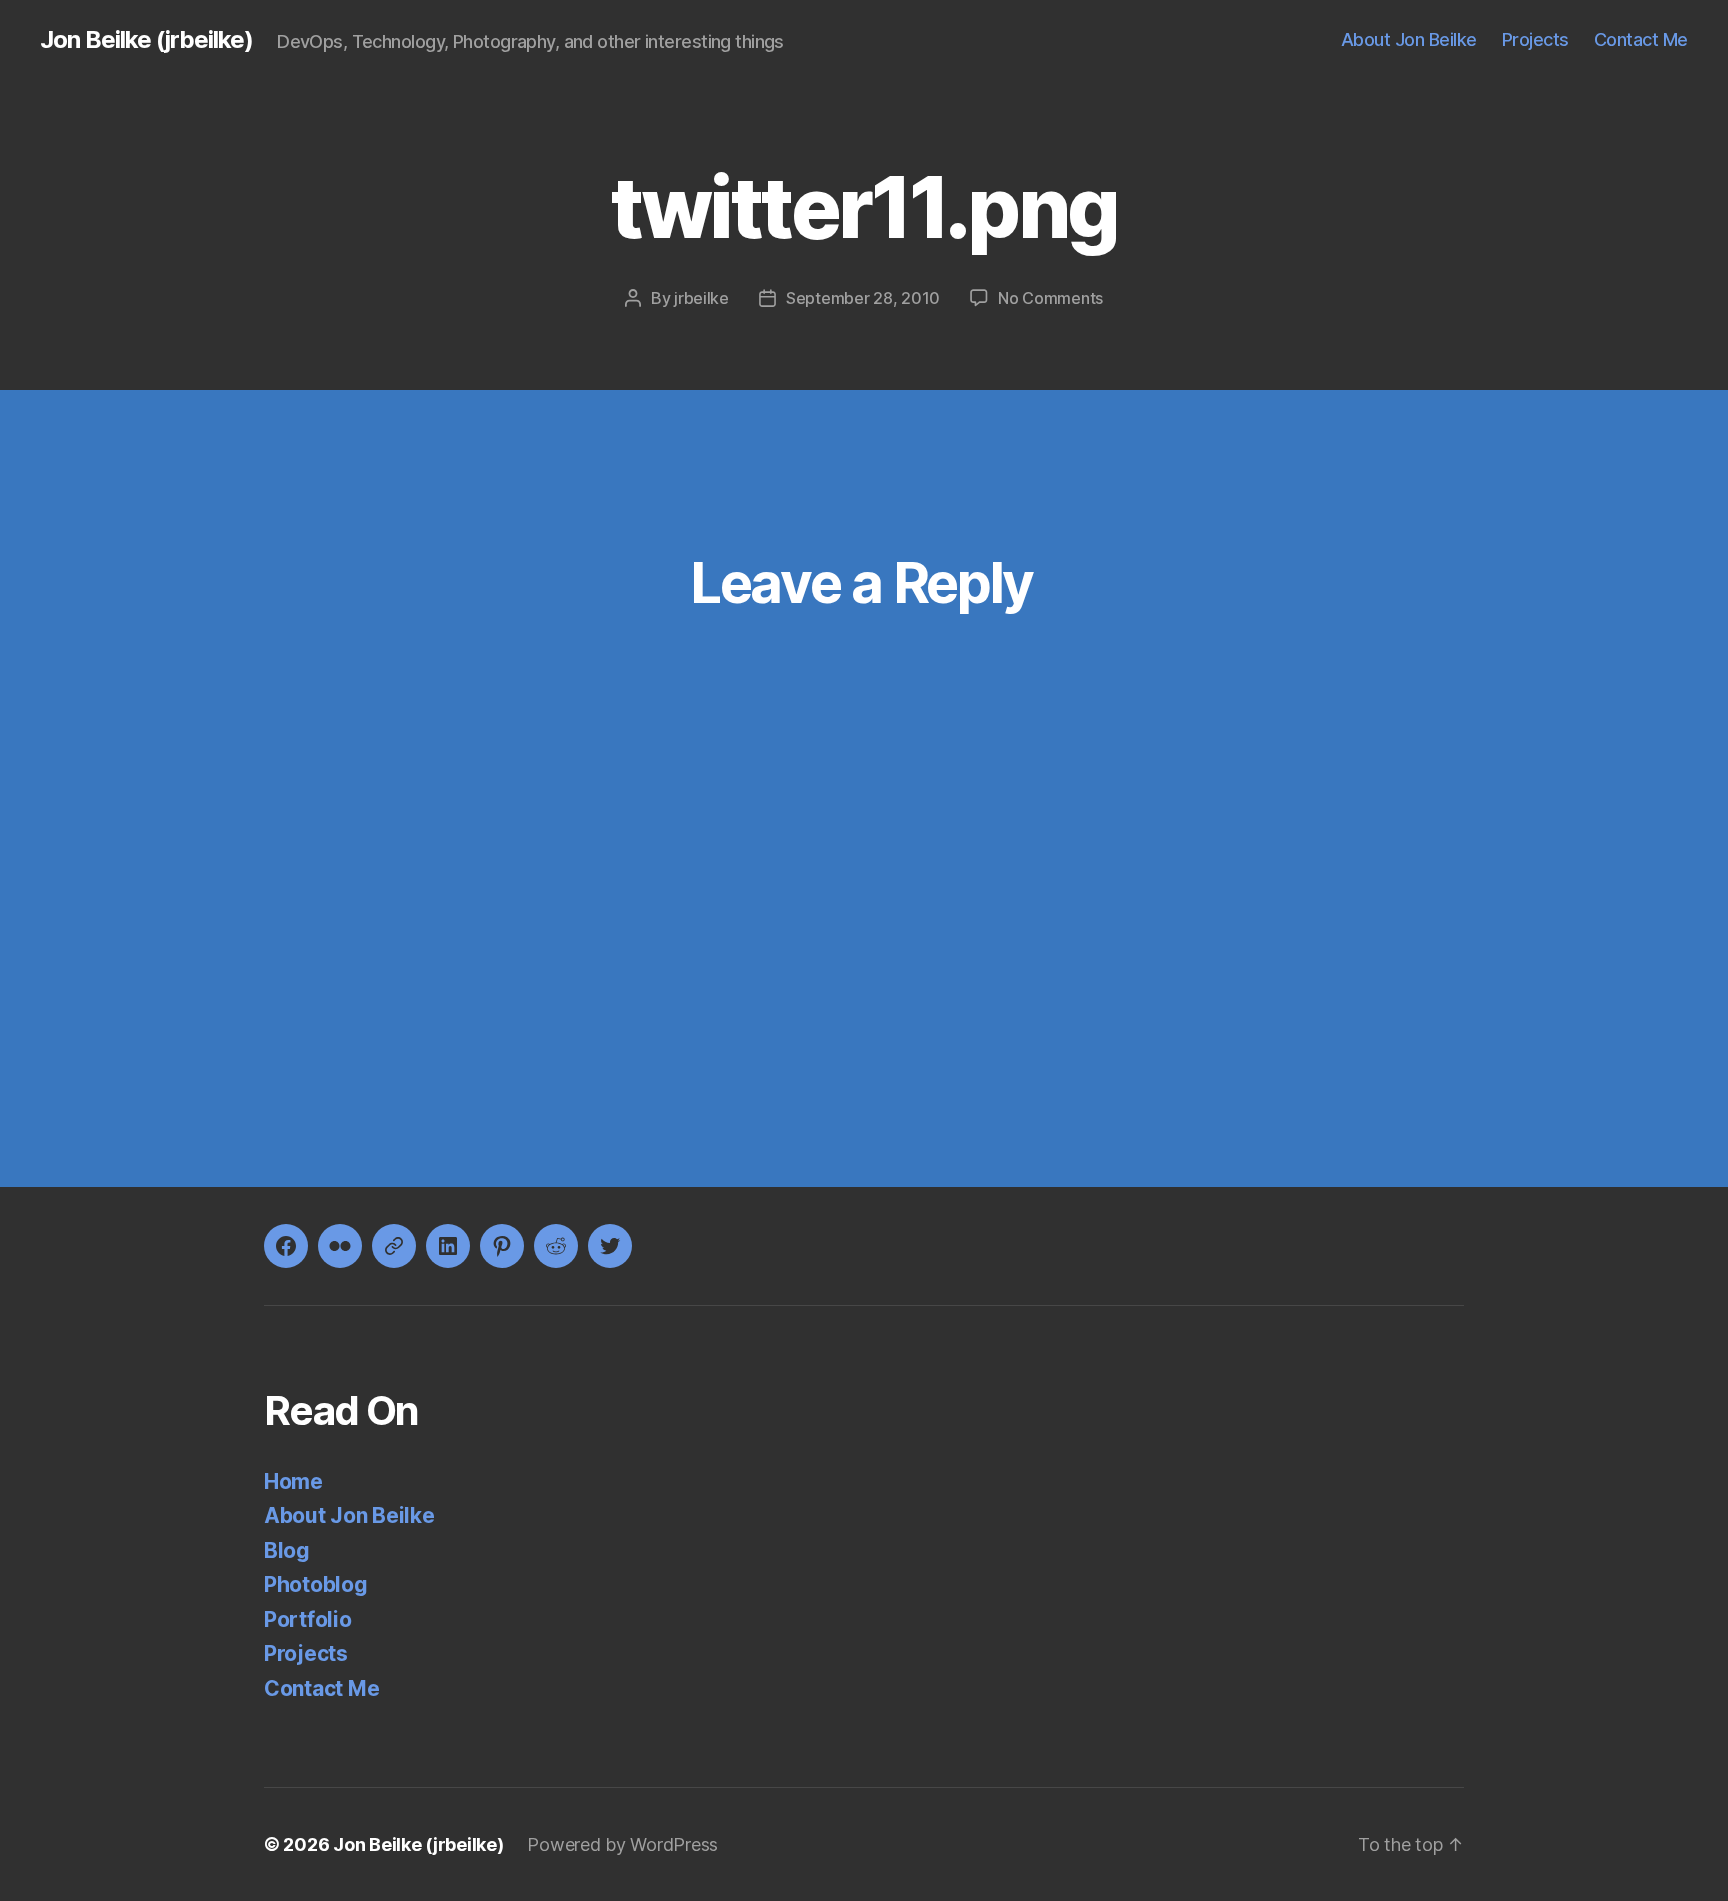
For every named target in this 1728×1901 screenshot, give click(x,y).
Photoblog (316, 1584)
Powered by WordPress (622, 1844)
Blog (287, 1550)
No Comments (1050, 298)
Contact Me (1641, 39)
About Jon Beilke (1409, 39)
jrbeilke (701, 298)
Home (293, 1481)
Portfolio (308, 1619)
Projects (1535, 39)
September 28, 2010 (863, 298)
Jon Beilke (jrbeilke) (146, 40)
